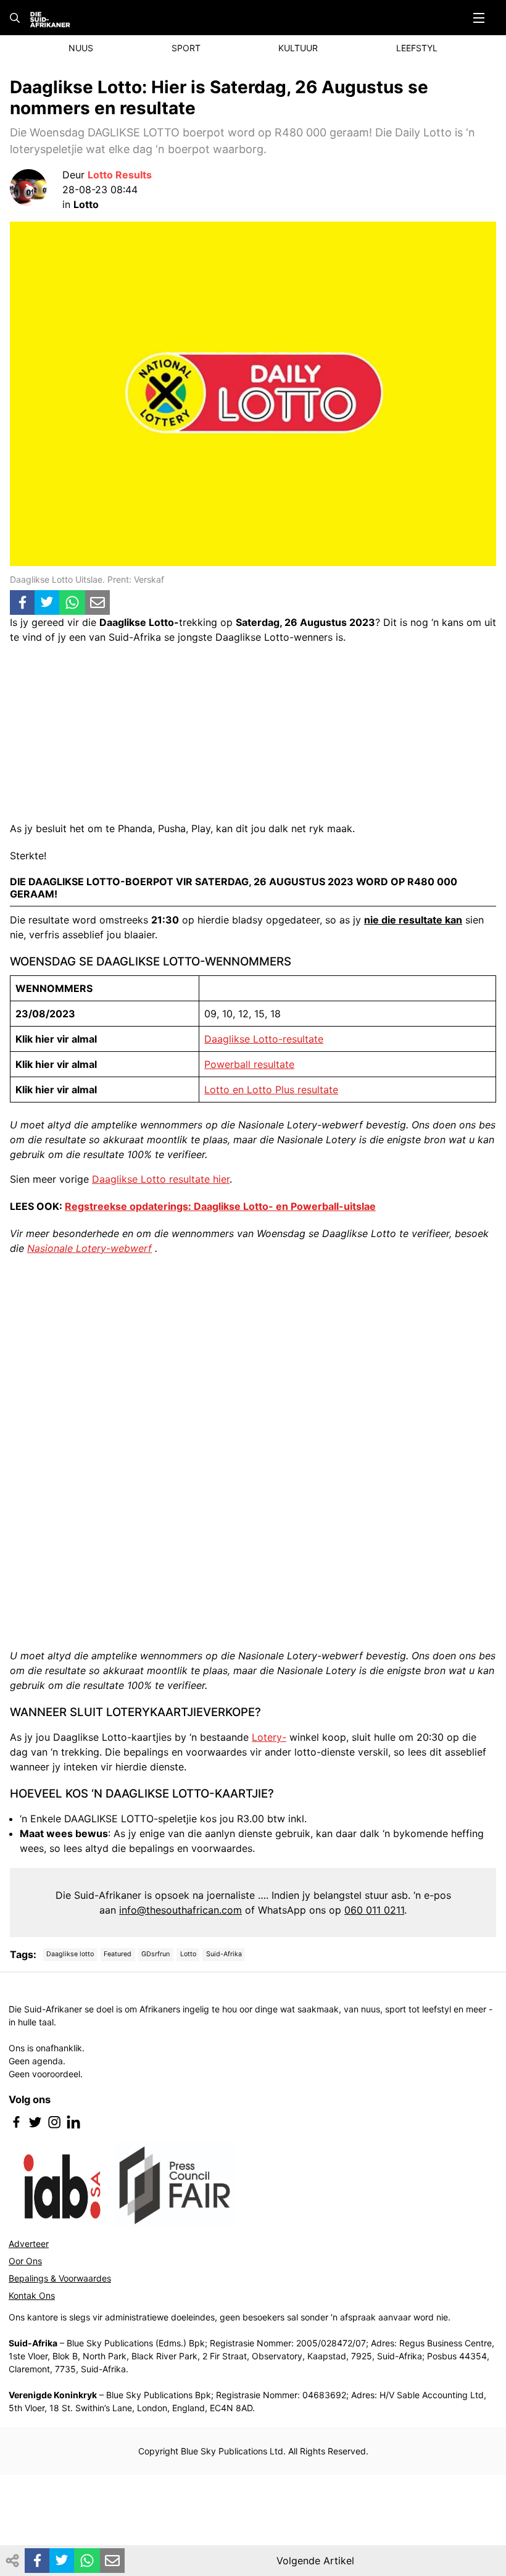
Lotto (188, 1954)
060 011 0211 (374, 1910)
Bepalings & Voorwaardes (60, 2278)
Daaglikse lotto (70, 1954)
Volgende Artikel (315, 2561)
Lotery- (269, 1737)
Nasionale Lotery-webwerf (89, 1248)
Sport (186, 48)
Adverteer (29, 2244)
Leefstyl (417, 48)
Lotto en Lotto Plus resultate (271, 1090)
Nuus (81, 48)
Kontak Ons (32, 2295)
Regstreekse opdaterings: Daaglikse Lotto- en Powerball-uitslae (220, 1206)
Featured (118, 1954)
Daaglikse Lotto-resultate (264, 1039)
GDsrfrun (156, 1954)
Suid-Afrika (224, 1954)
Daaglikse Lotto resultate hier (161, 1179)
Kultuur (298, 48)
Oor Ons (25, 2261)
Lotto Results (120, 175)
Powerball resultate (249, 1064)
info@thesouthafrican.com (180, 1910)
